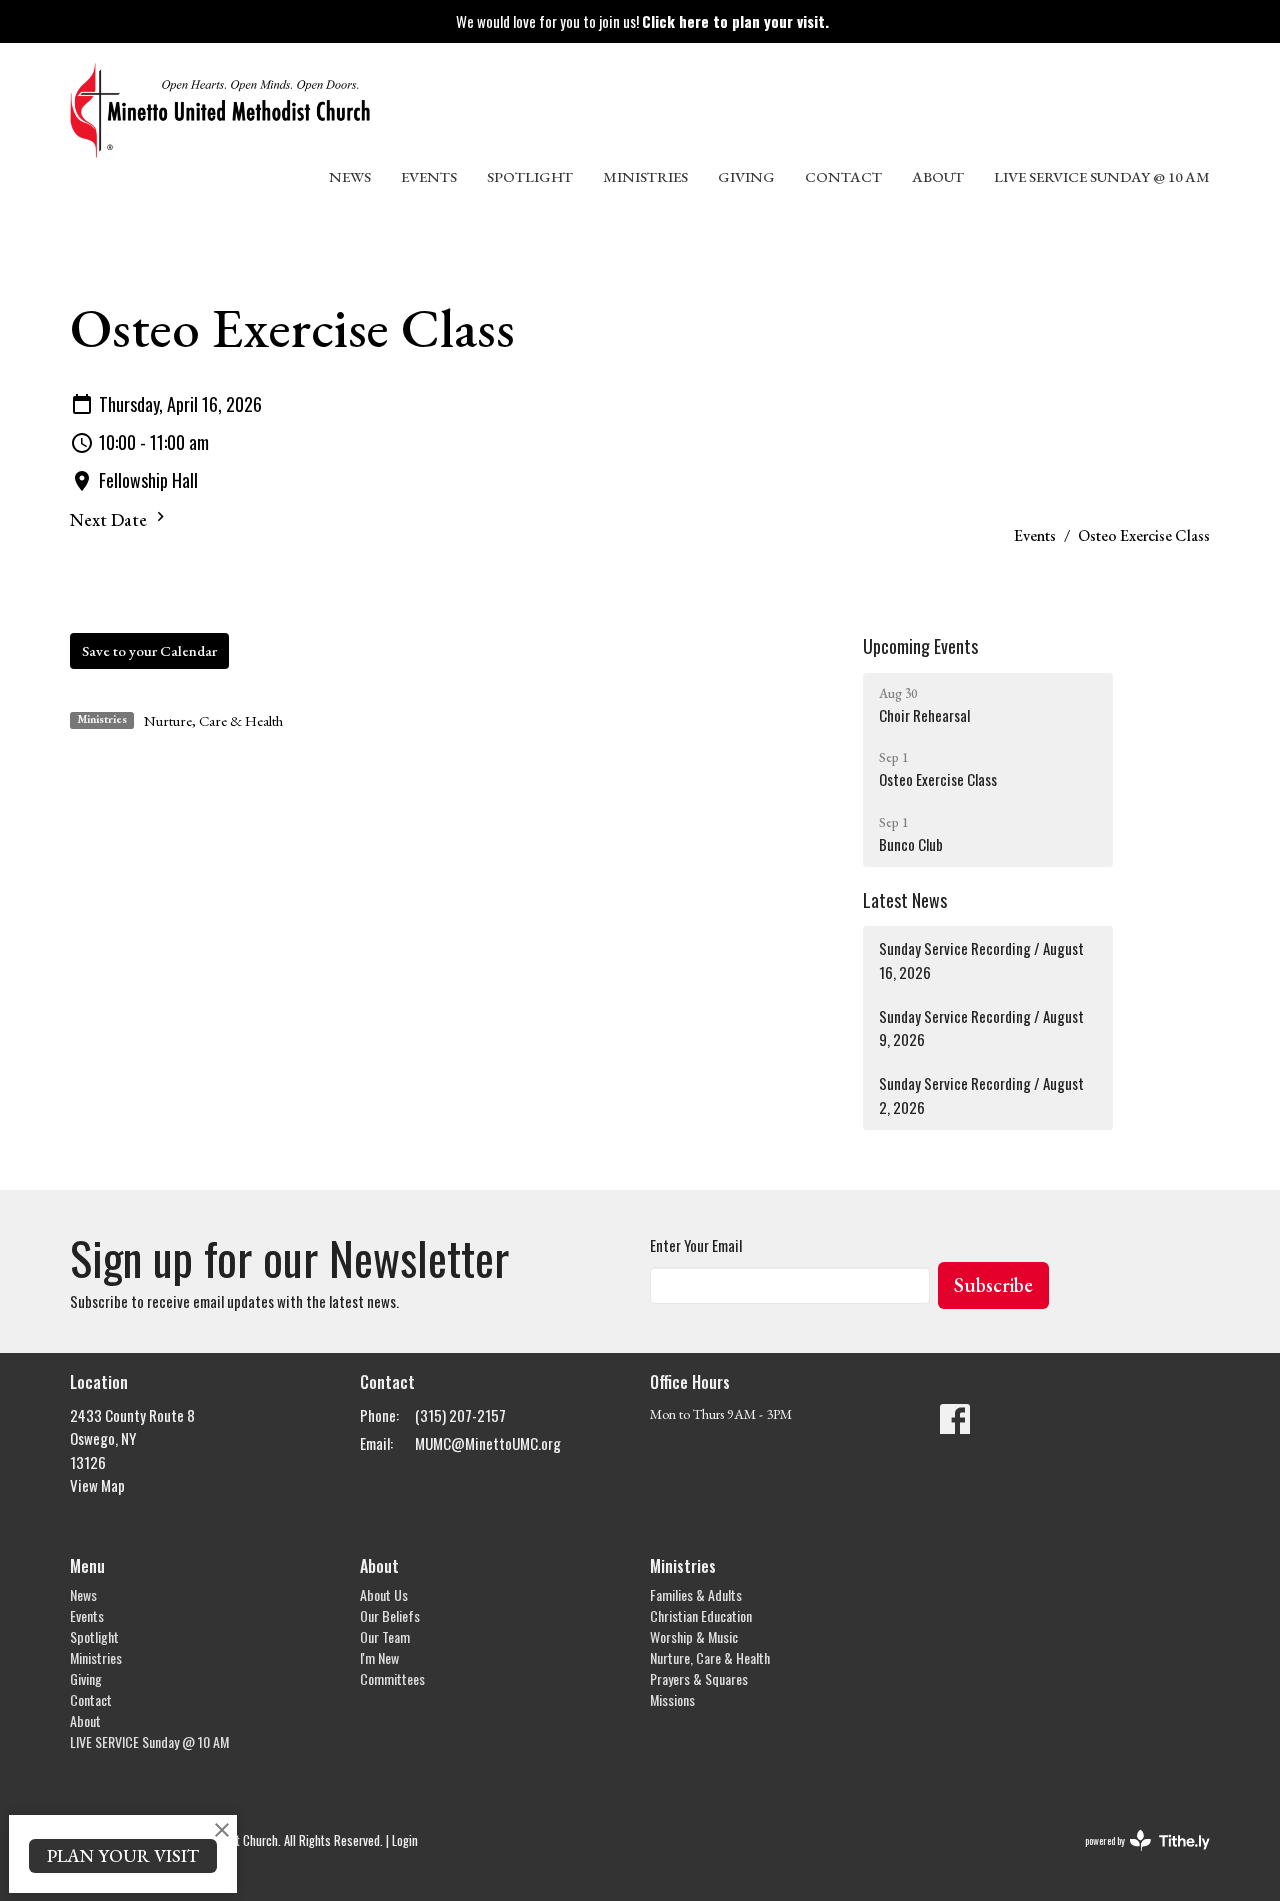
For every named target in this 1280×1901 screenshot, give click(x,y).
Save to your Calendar (149, 650)
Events (429, 176)
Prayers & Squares (699, 1678)
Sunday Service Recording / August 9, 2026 (981, 1027)
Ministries (645, 176)
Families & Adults (696, 1594)
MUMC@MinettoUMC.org (488, 1443)
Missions (672, 1699)
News (350, 176)
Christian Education (701, 1615)
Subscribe (993, 1285)
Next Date (110, 519)
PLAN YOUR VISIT (123, 1855)
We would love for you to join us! (642, 21)
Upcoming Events (920, 646)
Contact (843, 176)
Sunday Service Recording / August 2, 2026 (981, 1094)
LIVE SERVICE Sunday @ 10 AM (1102, 176)
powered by (1134, 1857)
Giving (746, 176)
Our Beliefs (390, 1615)
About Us (384, 1594)
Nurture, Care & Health (213, 720)
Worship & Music (694, 1636)
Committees (392, 1678)
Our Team (385, 1636)
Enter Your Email (696, 1245)
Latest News (905, 900)
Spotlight (530, 176)
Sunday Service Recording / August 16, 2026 (981, 959)
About (938, 176)
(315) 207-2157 (460, 1415)
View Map (97, 1485)
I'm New (379, 1657)
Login (405, 1840)
